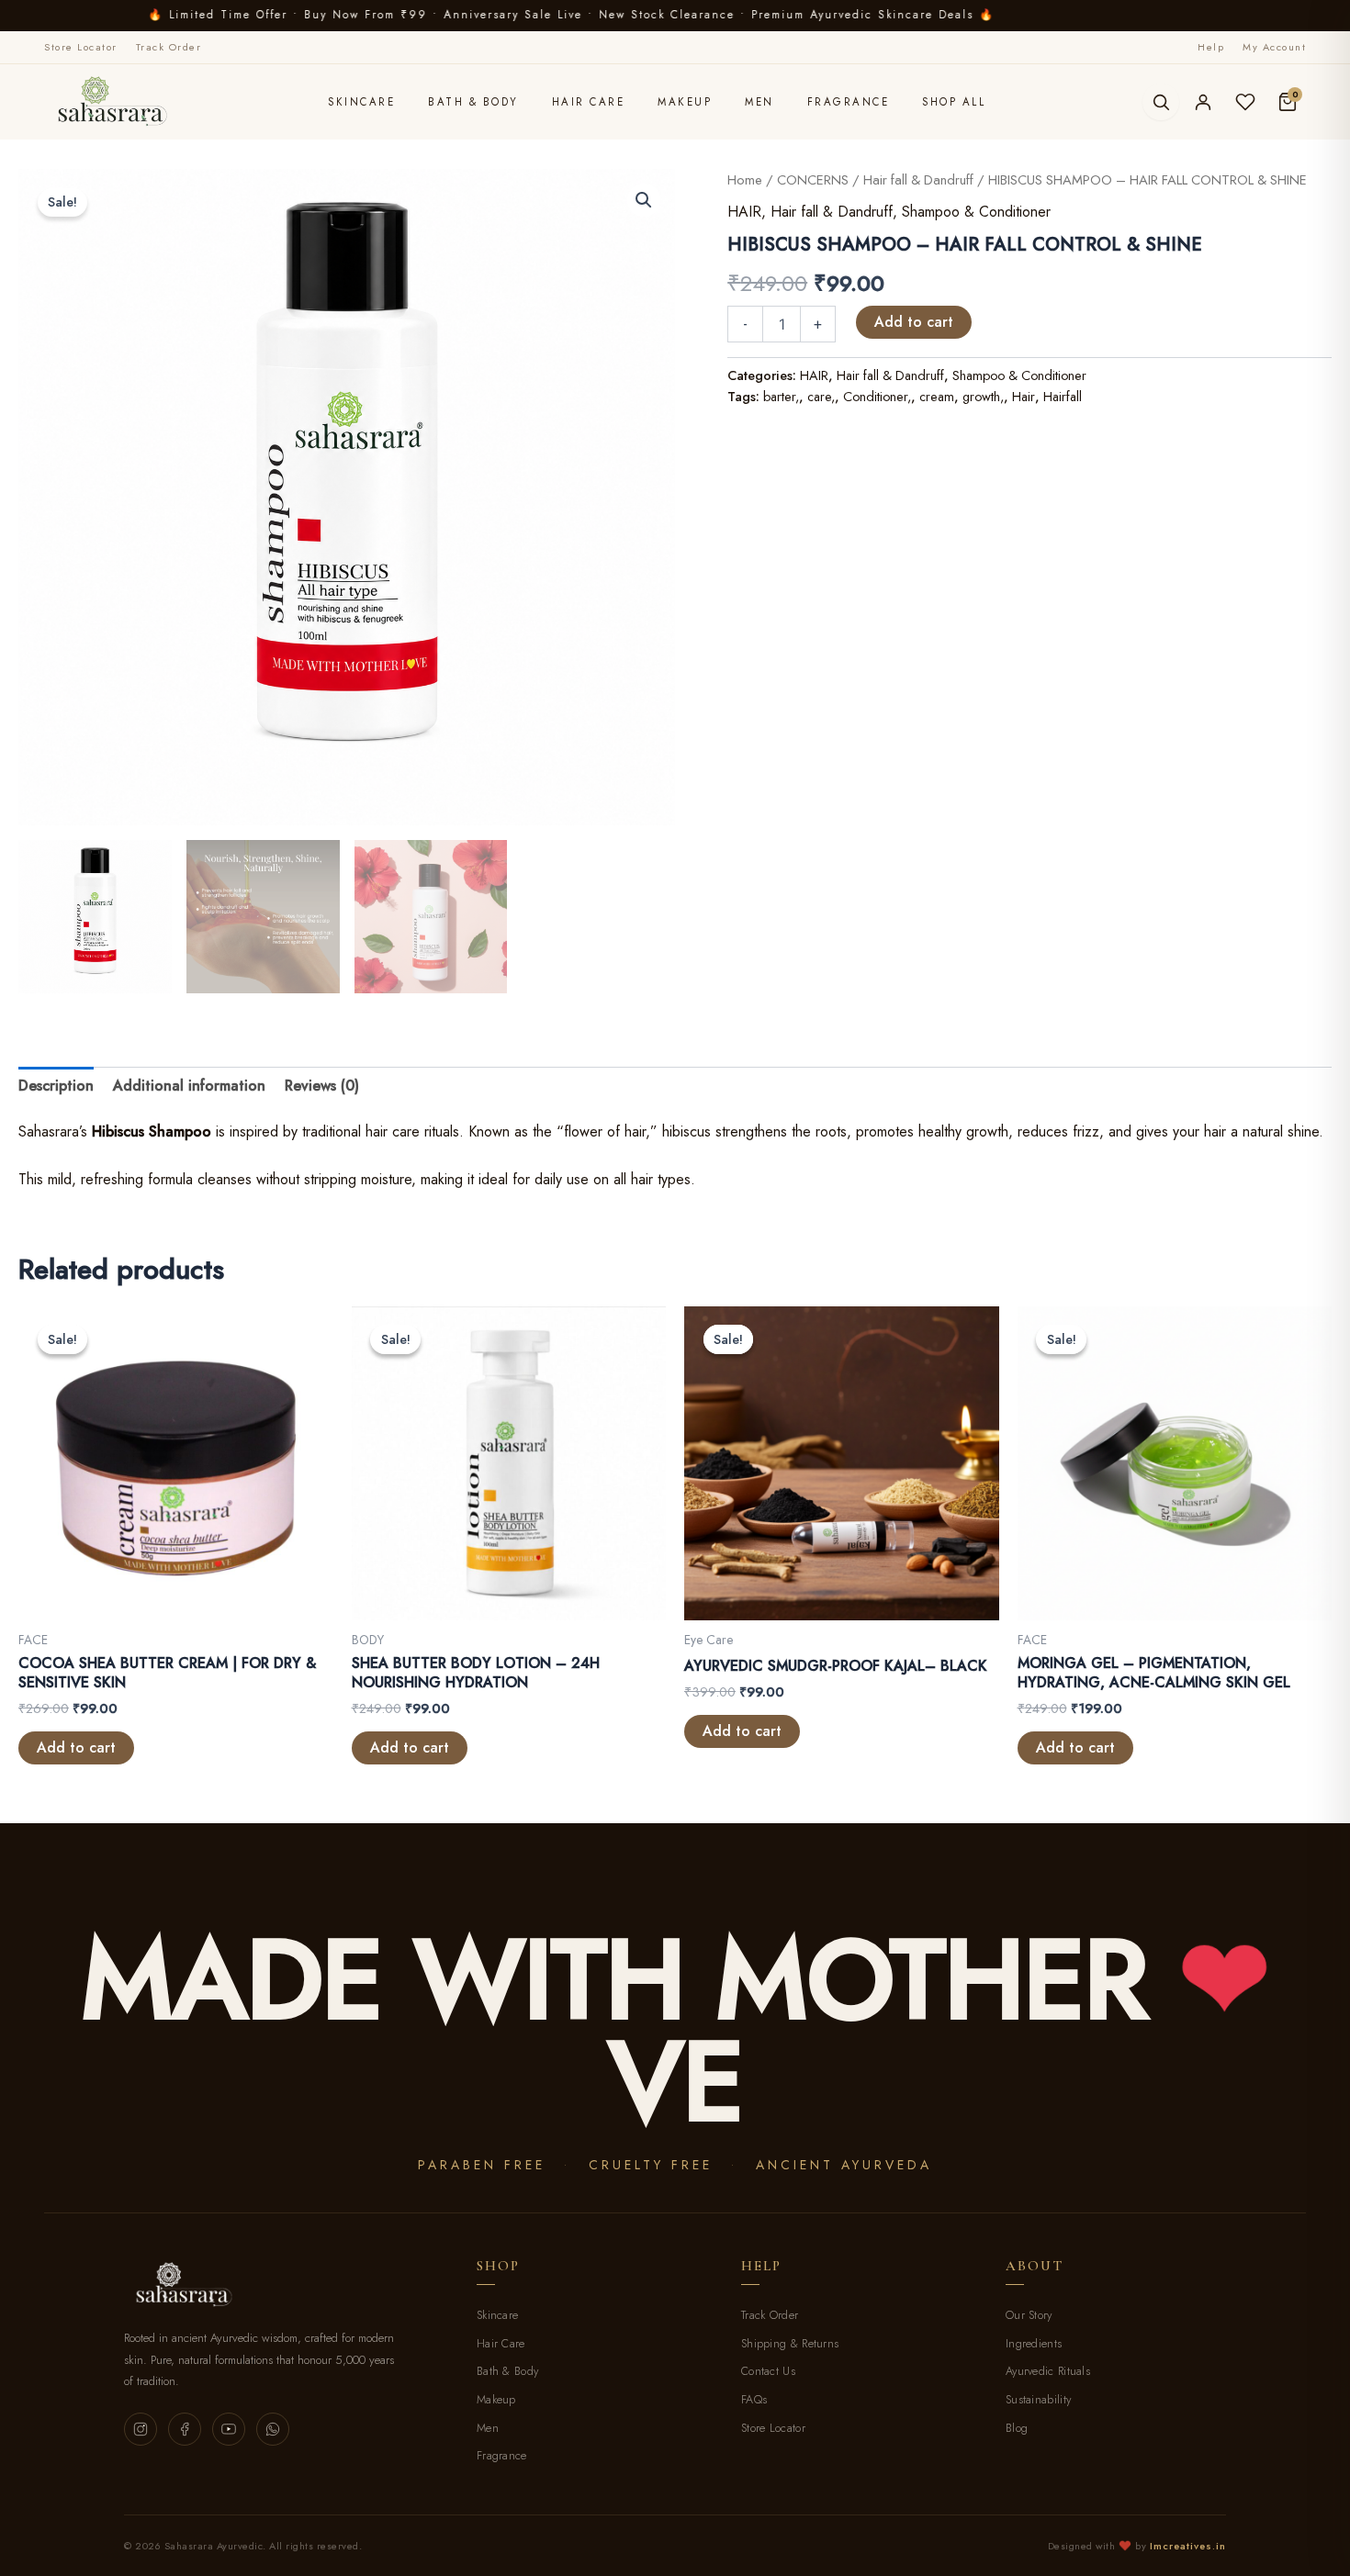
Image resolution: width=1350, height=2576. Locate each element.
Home (745, 180)
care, (821, 397)
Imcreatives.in (1188, 2546)
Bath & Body (473, 102)
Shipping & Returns (790, 2344)
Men (759, 102)
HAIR (744, 212)
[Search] (1161, 102)
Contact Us (768, 2371)
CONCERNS (813, 180)
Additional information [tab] (189, 1086)
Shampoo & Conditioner (976, 212)
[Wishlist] (1245, 102)
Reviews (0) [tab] (322, 1086)
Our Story (1029, 2315)
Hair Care (589, 102)
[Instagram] (141, 2429)
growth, (983, 397)
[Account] (1203, 102)
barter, (781, 397)
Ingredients (1034, 2344)
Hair (1024, 397)
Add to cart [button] (76, 1747)
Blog (1017, 2428)
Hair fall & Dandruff (918, 180)
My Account (1274, 47)
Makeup (685, 102)
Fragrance (849, 102)
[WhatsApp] (273, 2429)
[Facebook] (185, 2429)
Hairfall (1063, 397)
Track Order (169, 47)
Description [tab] (56, 1086)
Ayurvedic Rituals (1048, 2371)
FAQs (754, 2400)
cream (937, 397)
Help (1211, 47)
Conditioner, (877, 397)
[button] (644, 200)
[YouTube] (229, 2429)
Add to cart (914, 322)
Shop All (954, 102)
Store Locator (81, 47)
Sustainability (1038, 2400)
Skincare (361, 102)
